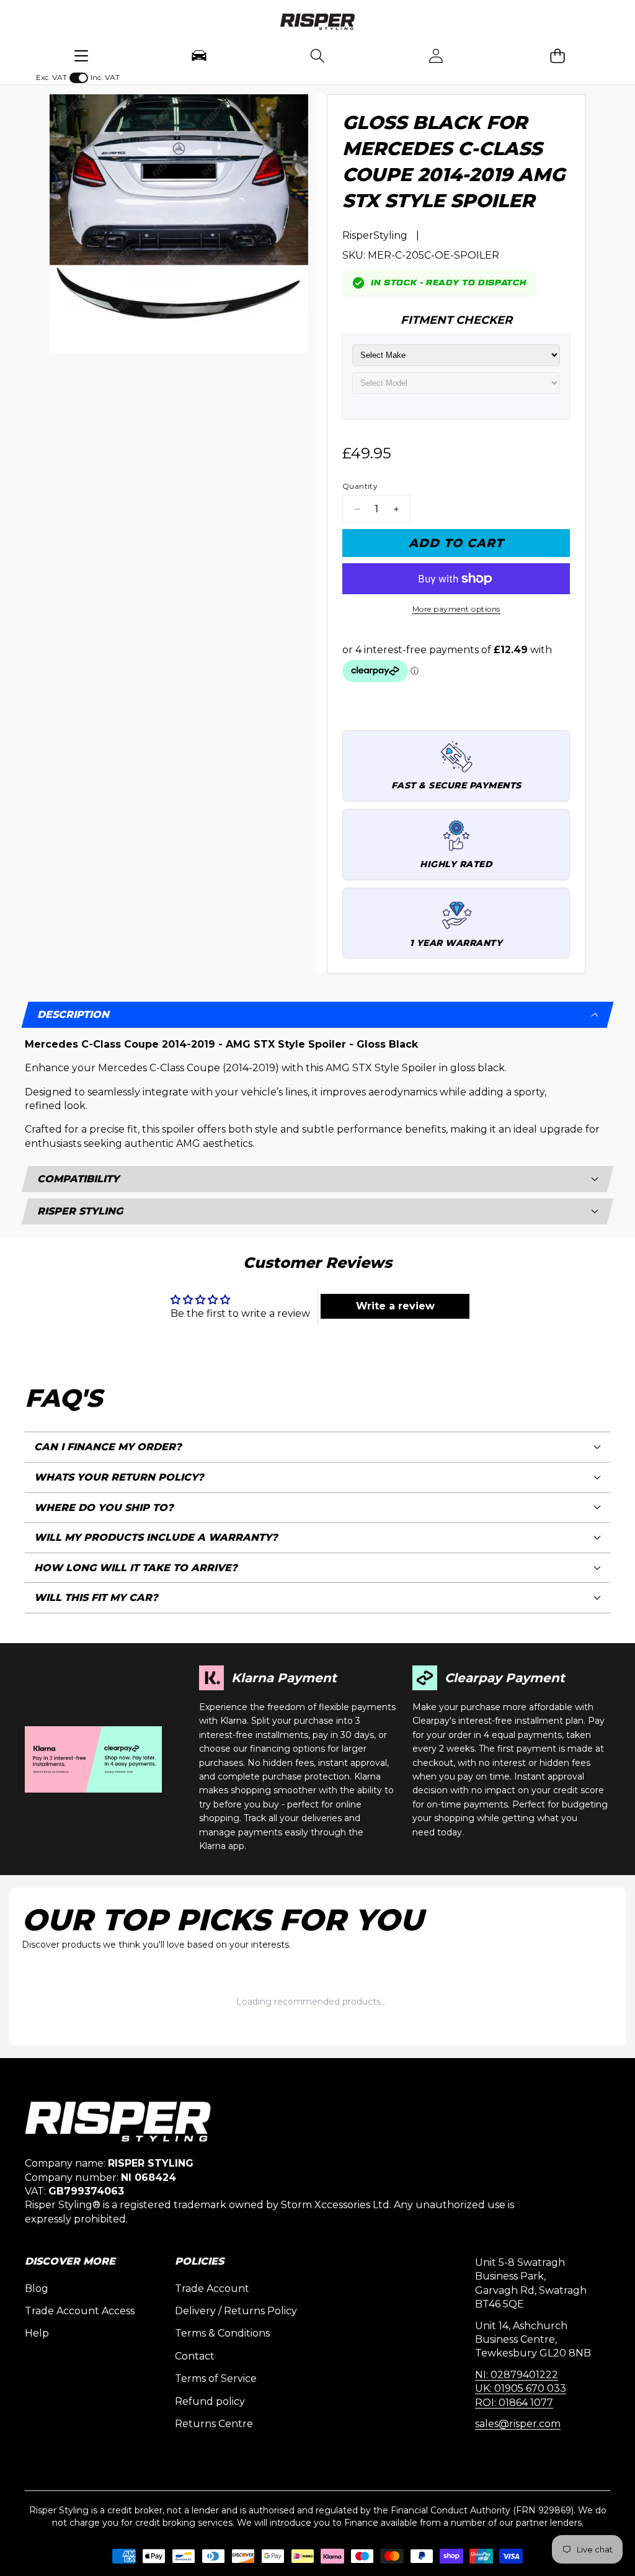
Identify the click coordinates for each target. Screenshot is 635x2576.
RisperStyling (375, 235)
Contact (195, 2356)
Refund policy (210, 2401)
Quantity (360, 486)
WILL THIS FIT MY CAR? (96, 1598)
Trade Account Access (80, 2311)
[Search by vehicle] (199, 56)
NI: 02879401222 (517, 2375)
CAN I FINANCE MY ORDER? (108, 1447)
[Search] (317, 56)
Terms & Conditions (222, 2333)
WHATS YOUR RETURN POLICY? (119, 1477)
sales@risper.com (518, 2424)
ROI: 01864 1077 (514, 2403)
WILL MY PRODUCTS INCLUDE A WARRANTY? (156, 1537)
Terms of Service (216, 2378)
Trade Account (212, 2289)
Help (37, 2333)
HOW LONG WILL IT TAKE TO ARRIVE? (136, 1568)
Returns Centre (214, 2424)
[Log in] (436, 56)
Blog (37, 2289)
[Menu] (81, 56)
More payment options (456, 609)
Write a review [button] (395, 1306)
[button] (558, 56)
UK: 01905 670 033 (521, 2388)
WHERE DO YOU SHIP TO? (104, 1508)
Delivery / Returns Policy (236, 2311)
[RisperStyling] (317, 24)
